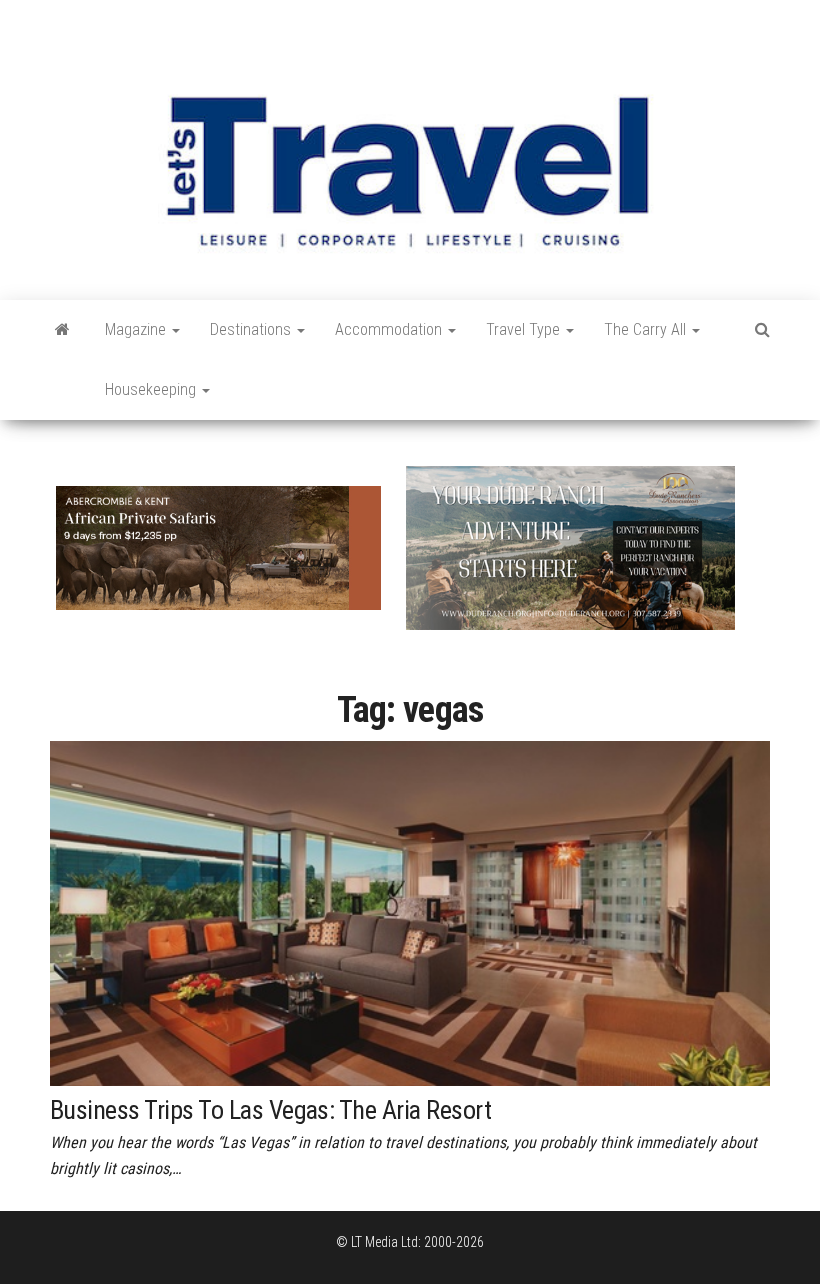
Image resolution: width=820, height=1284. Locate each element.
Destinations (252, 329)
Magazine (137, 329)
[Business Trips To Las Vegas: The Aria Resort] (410, 912)
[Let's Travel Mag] (62, 330)
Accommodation (390, 329)
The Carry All (647, 329)
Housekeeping (152, 389)
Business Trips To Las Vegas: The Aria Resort (270, 1110)
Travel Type (525, 329)
